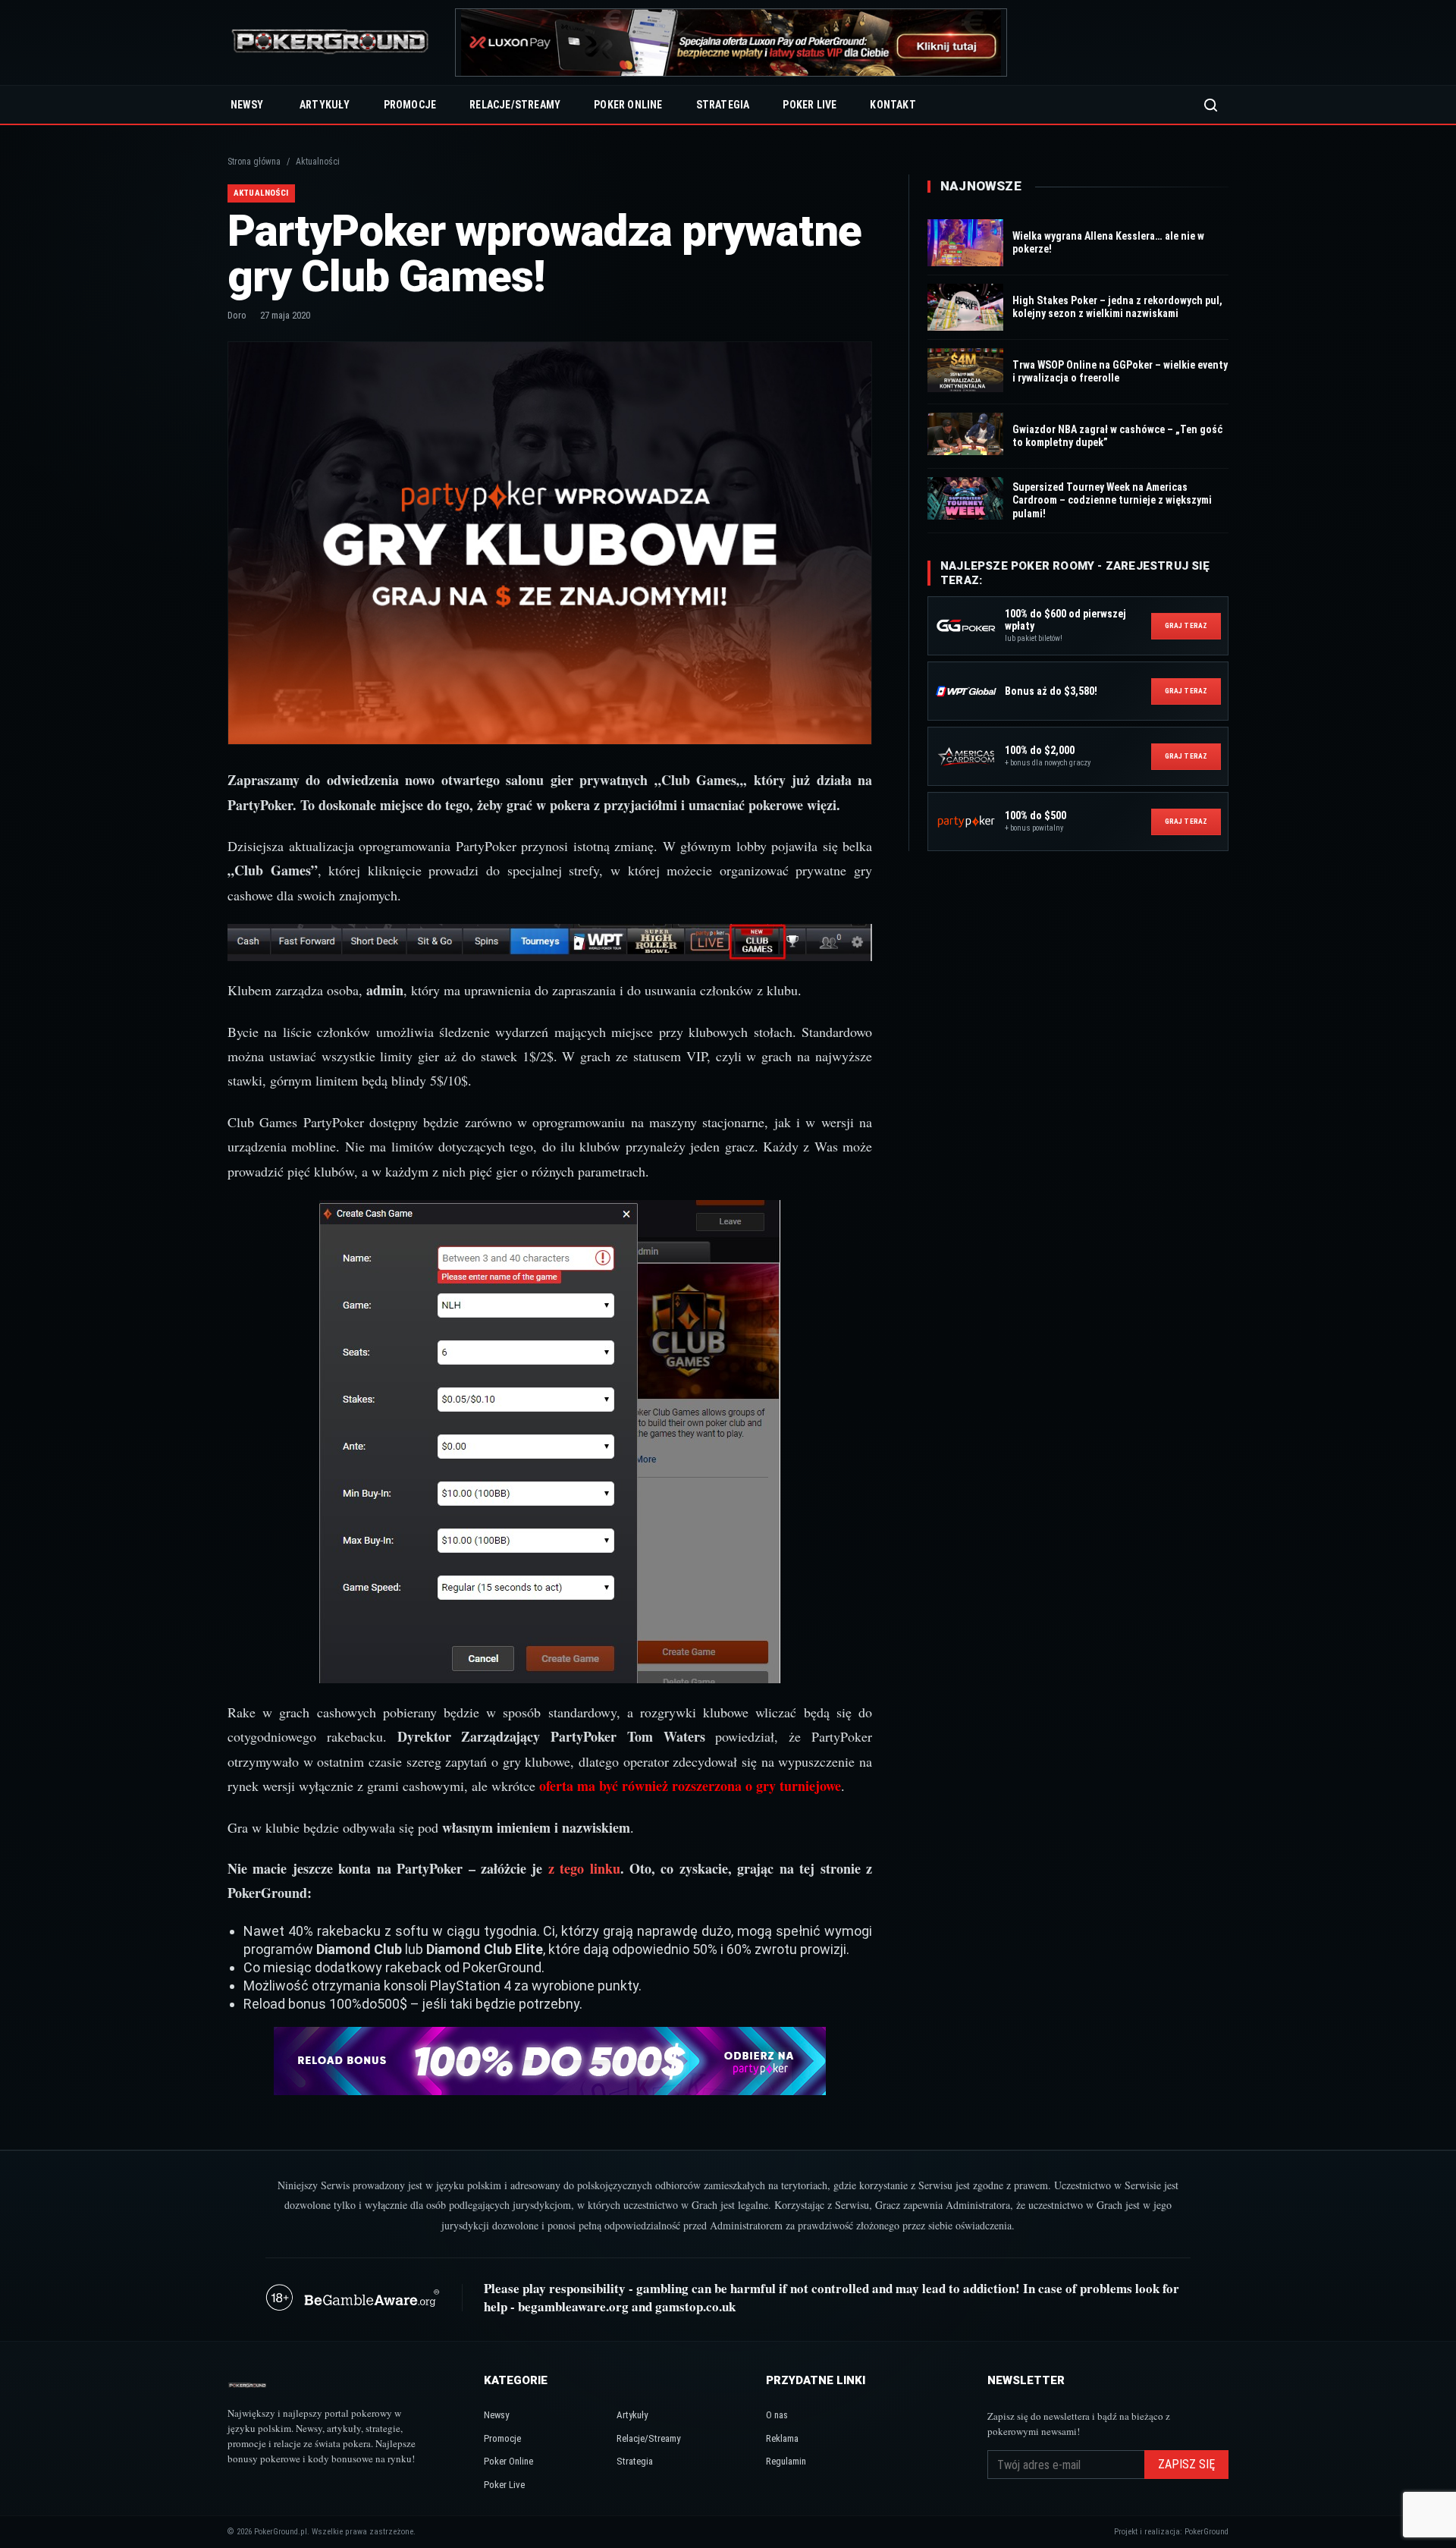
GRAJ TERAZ (1186, 625)
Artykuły (325, 105)
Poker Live (810, 105)
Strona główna (254, 162)
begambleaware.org (573, 2306)
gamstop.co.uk (695, 2306)
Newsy (247, 105)
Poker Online (628, 105)
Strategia (723, 105)
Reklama (782, 2438)
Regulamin (786, 2461)
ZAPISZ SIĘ (1186, 2464)
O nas (777, 2415)
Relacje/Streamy (515, 105)
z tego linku (584, 1868)
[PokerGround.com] (330, 43)
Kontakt (893, 105)
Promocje (410, 105)
